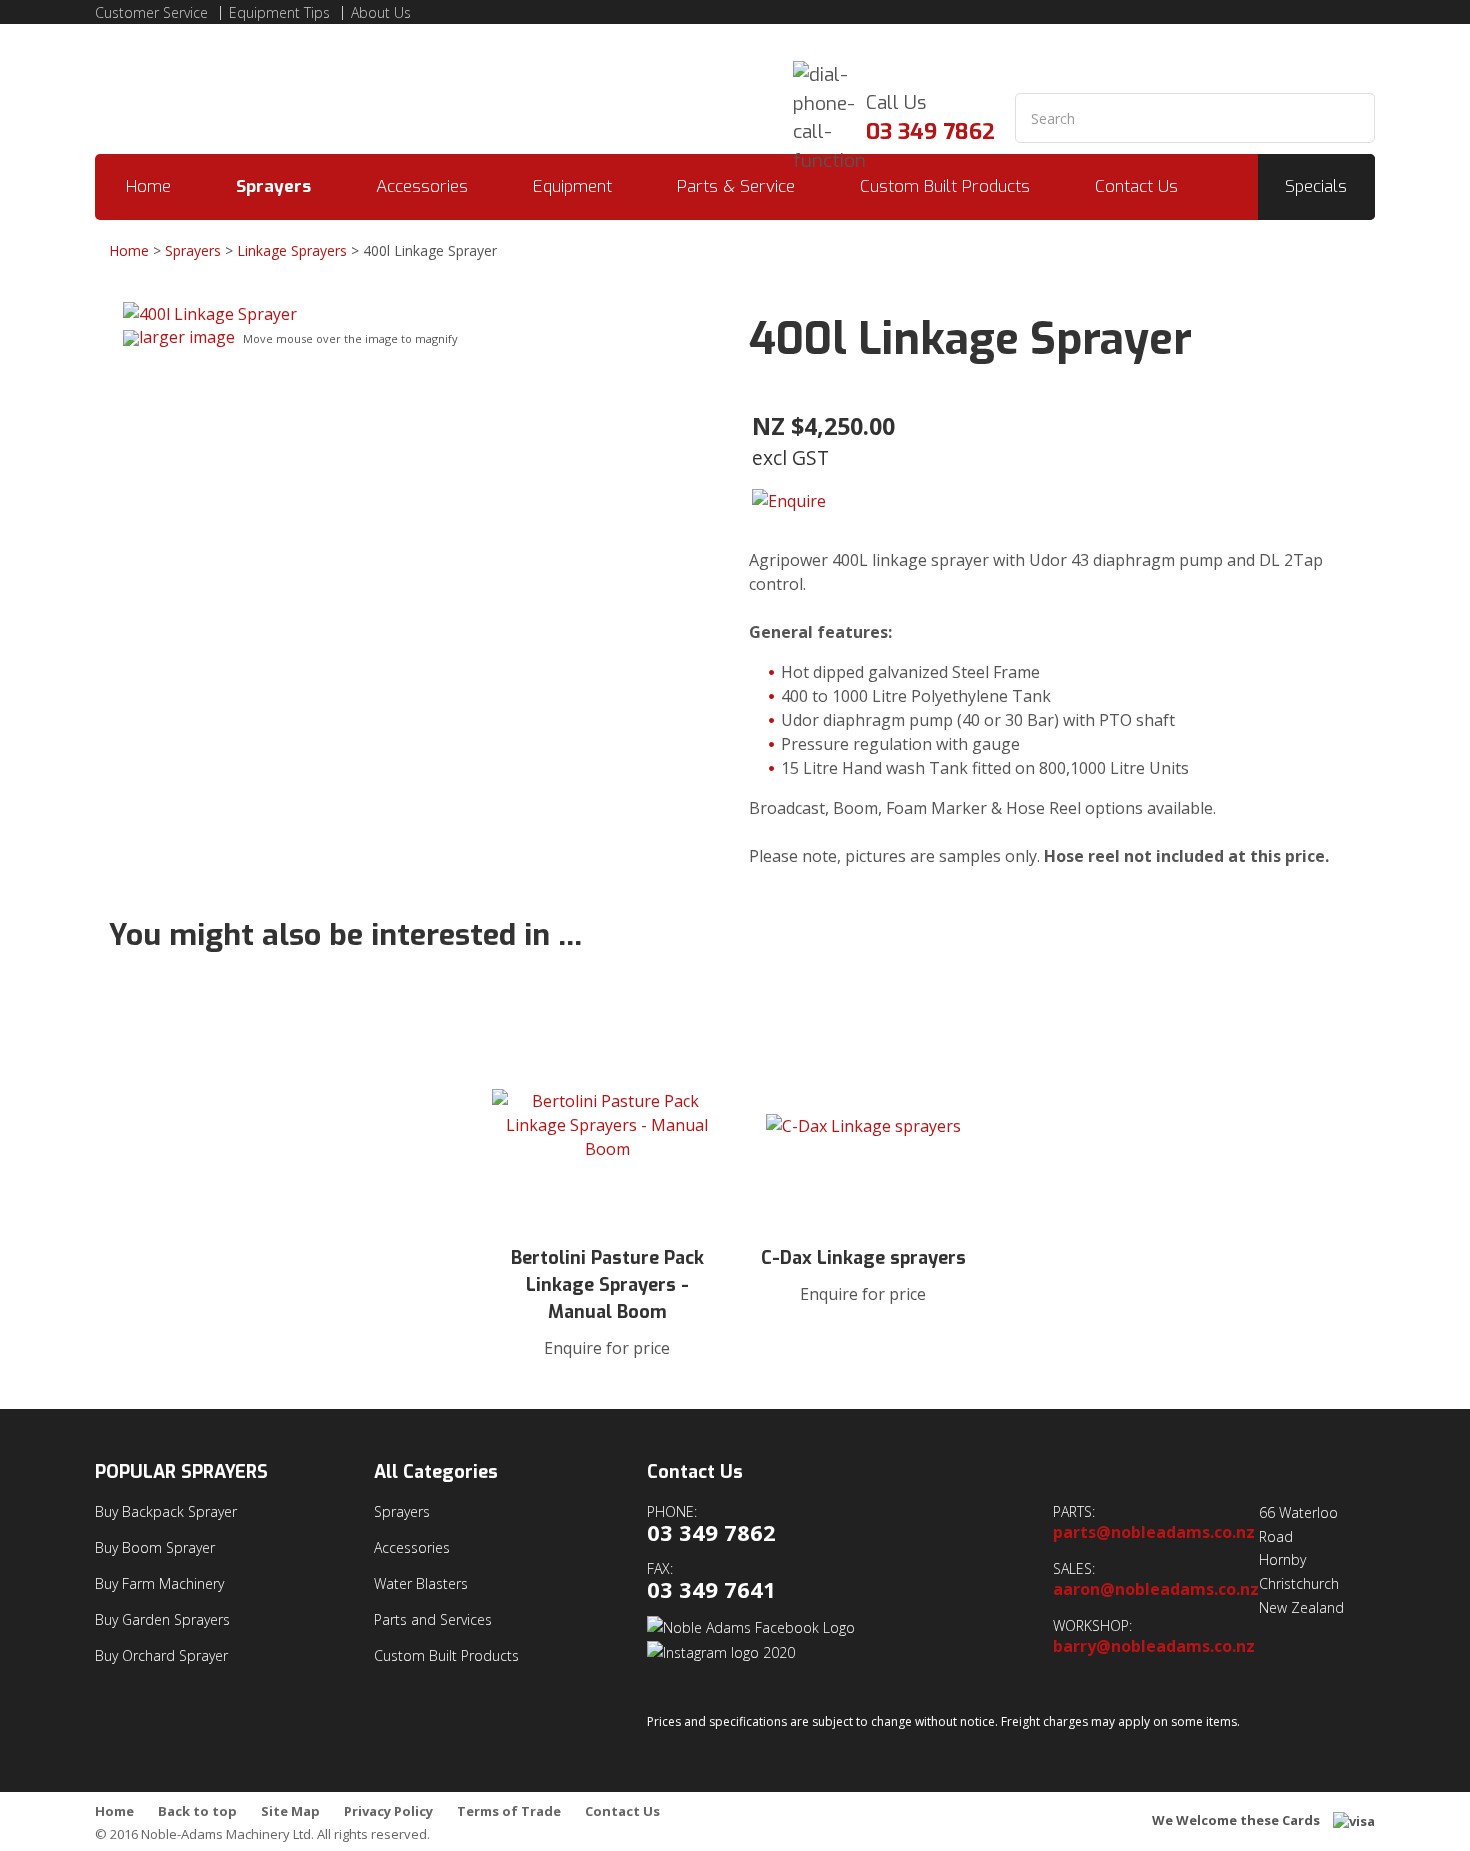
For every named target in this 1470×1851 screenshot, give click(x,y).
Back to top (197, 1811)
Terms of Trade (509, 1811)
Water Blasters (421, 1583)
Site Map (290, 1811)
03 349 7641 (711, 1589)
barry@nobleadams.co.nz (1154, 1646)
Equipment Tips (279, 13)
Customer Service (151, 13)
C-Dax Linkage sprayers (863, 1258)
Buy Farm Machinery (159, 1583)
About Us (381, 13)
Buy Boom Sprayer (155, 1547)
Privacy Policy (388, 1811)
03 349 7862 (930, 131)
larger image (187, 337)
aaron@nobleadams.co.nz (1156, 1589)
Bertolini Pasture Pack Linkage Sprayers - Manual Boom (607, 1285)
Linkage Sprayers (292, 250)
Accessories (422, 186)
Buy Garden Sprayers (162, 1619)
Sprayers (273, 186)
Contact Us (1136, 186)
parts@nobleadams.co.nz (1154, 1532)
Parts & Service (736, 186)
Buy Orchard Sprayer (161, 1655)
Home (148, 186)
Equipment (572, 186)
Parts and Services (433, 1619)
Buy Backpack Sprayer (166, 1511)
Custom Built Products (945, 186)
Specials (1316, 186)
